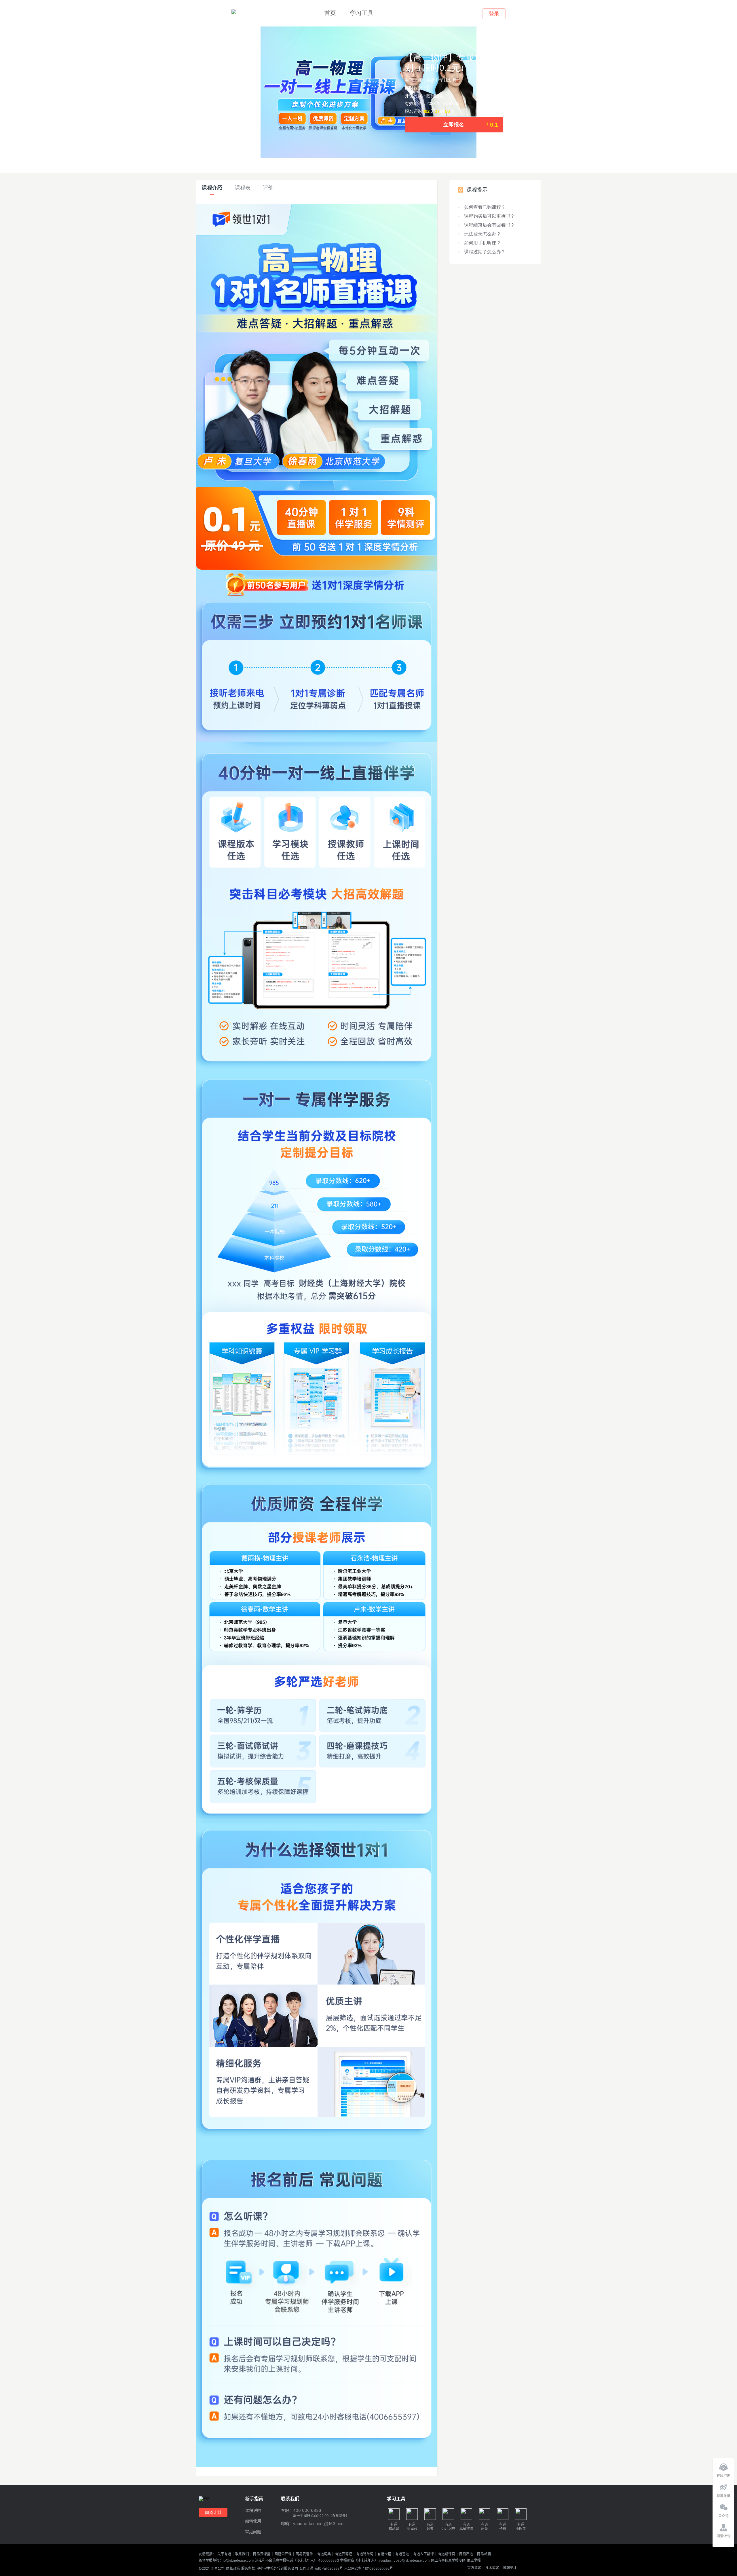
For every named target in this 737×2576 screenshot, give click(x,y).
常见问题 (253, 2532)
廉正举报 (474, 2560)
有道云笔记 (343, 2554)
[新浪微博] (723, 2486)
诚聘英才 (510, 2568)
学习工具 (362, 13)
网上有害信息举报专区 (448, 2560)
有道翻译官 (447, 2554)
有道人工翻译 (423, 2554)
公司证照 (306, 2569)
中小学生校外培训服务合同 (277, 2569)
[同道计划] (723, 2526)
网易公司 (218, 2569)
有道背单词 (365, 2554)
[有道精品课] (234, 12)
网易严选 (466, 2554)
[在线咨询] (723, 2465)
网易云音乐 (304, 2554)
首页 (330, 13)
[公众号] (723, 2506)
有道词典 (324, 2554)
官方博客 (474, 2568)
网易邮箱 (484, 2554)
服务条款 (248, 2569)
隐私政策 (233, 2569)
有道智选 (402, 2554)
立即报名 (471, 125)
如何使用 (253, 2521)
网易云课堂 (262, 2554)
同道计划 (213, 2512)
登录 (494, 14)
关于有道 (224, 2554)
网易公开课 (283, 2554)
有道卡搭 (384, 2554)
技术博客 (492, 2568)
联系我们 (242, 2554)
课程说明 (253, 2511)
